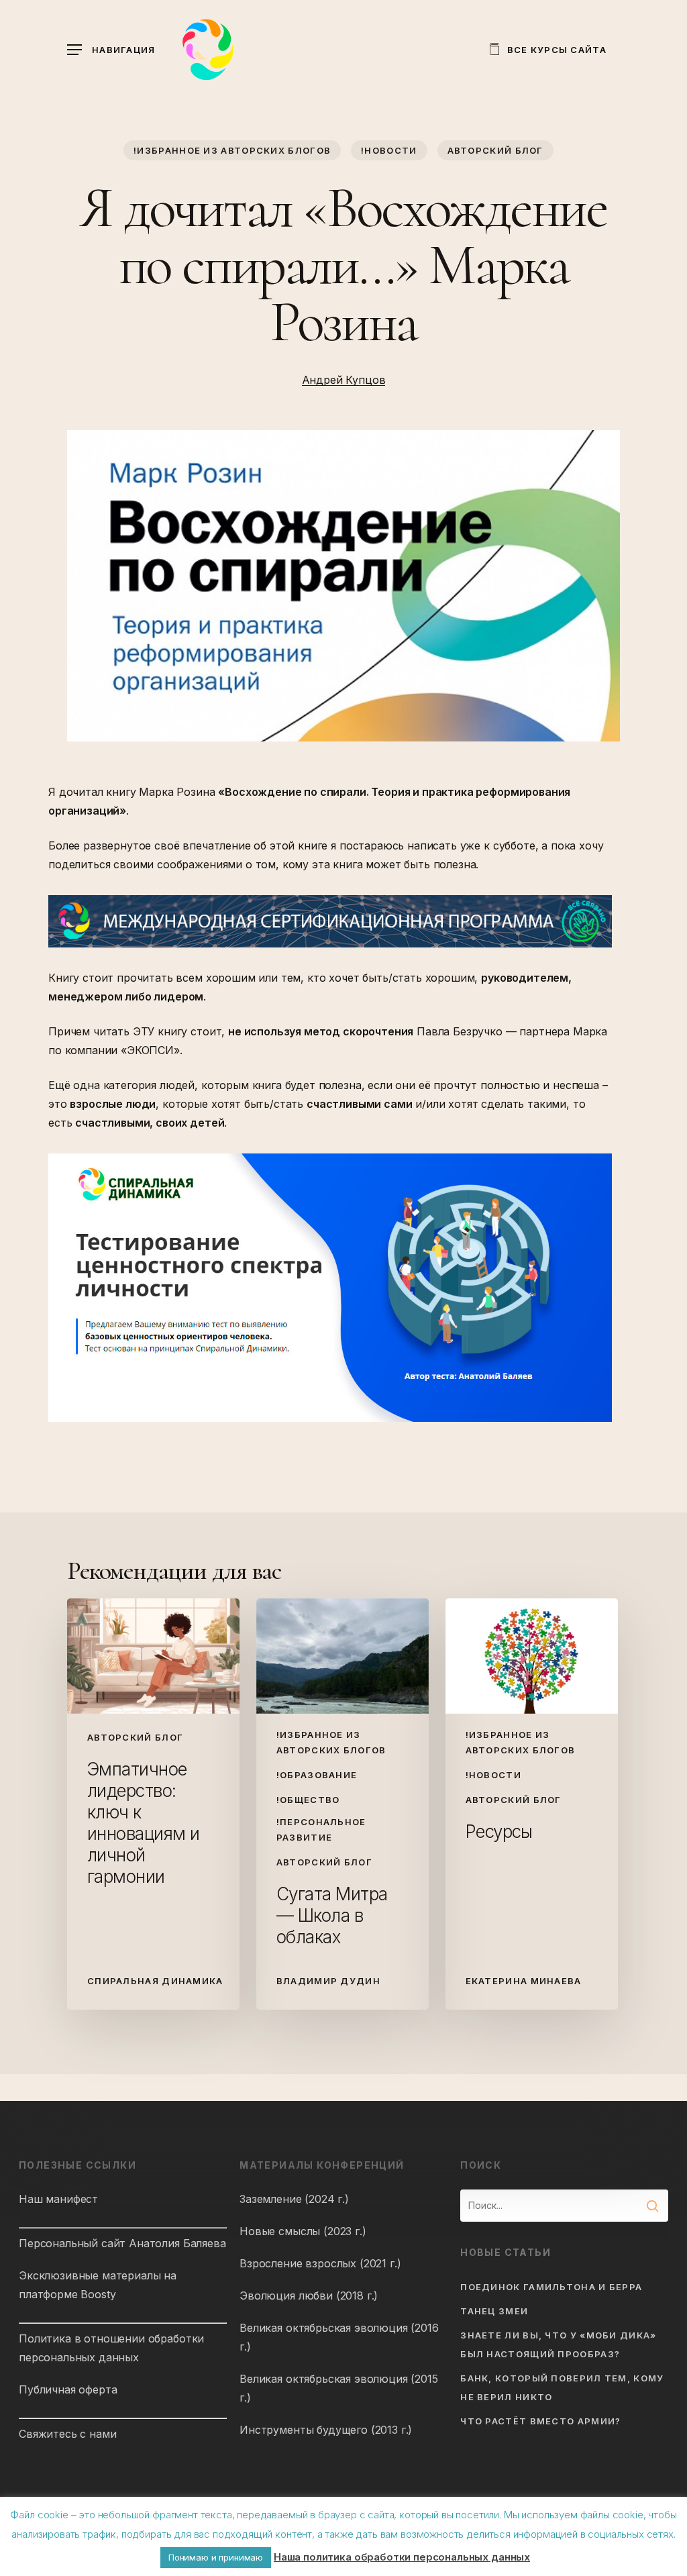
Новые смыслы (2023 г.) (303, 2231)
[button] (111, 50)
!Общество (308, 1800)
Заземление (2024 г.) (294, 2199)
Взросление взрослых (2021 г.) (320, 2263)
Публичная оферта (68, 2389)
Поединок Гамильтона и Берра (551, 2287)
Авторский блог (495, 150)
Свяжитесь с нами (67, 2434)
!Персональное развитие (321, 1830)
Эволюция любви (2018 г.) (309, 2296)
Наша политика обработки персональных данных (402, 2557)
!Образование (317, 1775)
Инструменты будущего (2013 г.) (326, 2430)
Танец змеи (494, 2311)
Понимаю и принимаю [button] (216, 2557)
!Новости (389, 150)
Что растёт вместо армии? (540, 2421)
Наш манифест (58, 2199)
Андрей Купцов (344, 380)
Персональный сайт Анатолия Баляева (122, 2243)
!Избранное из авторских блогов (232, 150)
